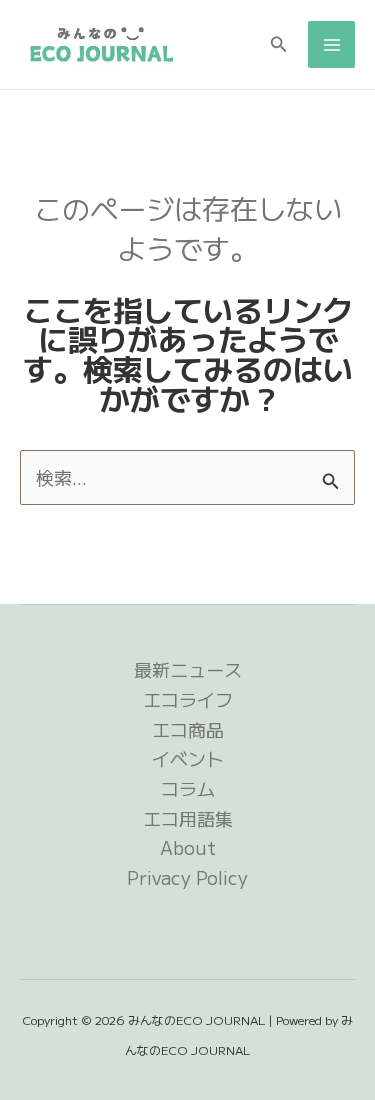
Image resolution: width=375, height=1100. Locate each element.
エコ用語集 (188, 818)
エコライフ (188, 699)
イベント (188, 758)
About (188, 847)
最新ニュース (188, 669)
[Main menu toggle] (331, 44)
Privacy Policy (187, 877)
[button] (279, 45)
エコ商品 (188, 729)
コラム (188, 788)
